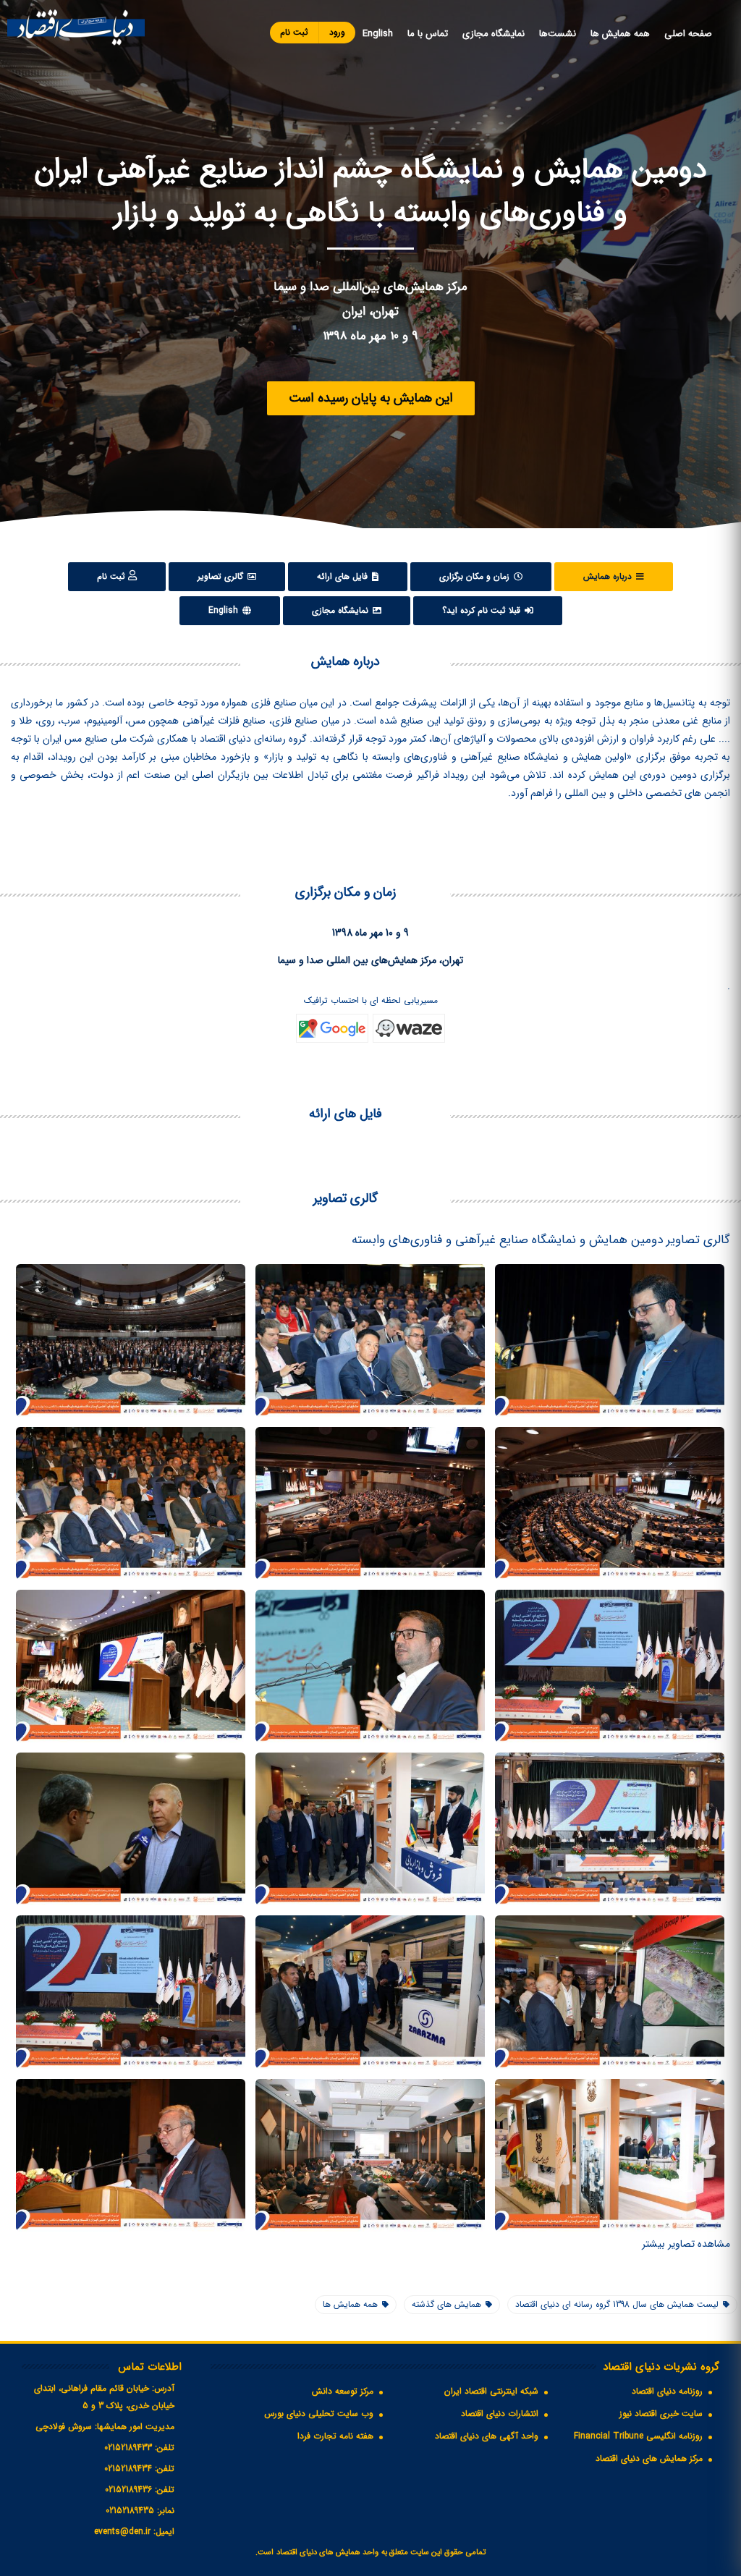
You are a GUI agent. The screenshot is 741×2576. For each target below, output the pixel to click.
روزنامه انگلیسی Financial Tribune (638, 2436)
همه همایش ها (620, 34)
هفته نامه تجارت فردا (335, 2436)
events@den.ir (122, 2531)
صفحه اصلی (688, 34)
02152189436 (128, 2490)
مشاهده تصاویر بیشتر (686, 2244)
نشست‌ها (558, 34)
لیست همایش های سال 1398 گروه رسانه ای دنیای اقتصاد (617, 2304)
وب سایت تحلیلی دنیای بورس (319, 2414)
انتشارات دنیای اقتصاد (500, 2414)
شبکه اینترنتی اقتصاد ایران (491, 2391)
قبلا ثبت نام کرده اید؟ (483, 610)
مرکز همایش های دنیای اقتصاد (649, 2458)
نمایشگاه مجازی (494, 34)
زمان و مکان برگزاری (476, 576)
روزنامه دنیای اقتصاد (667, 2391)
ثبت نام (294, 32)
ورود (337, 32)
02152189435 (130, 2511)
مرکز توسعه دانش (343, 2391)
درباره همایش (609, 576)
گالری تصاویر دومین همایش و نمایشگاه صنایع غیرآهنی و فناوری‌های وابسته (541, 1240)
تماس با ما (428, 34)
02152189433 (128, 2448)
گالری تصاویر (222, 576)
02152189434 (128, 2469)
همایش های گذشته (446, 2304)
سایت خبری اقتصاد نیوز (661, 2414)
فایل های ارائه (344, 576)
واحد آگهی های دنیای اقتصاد (487, 2436)
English (378, 34)
